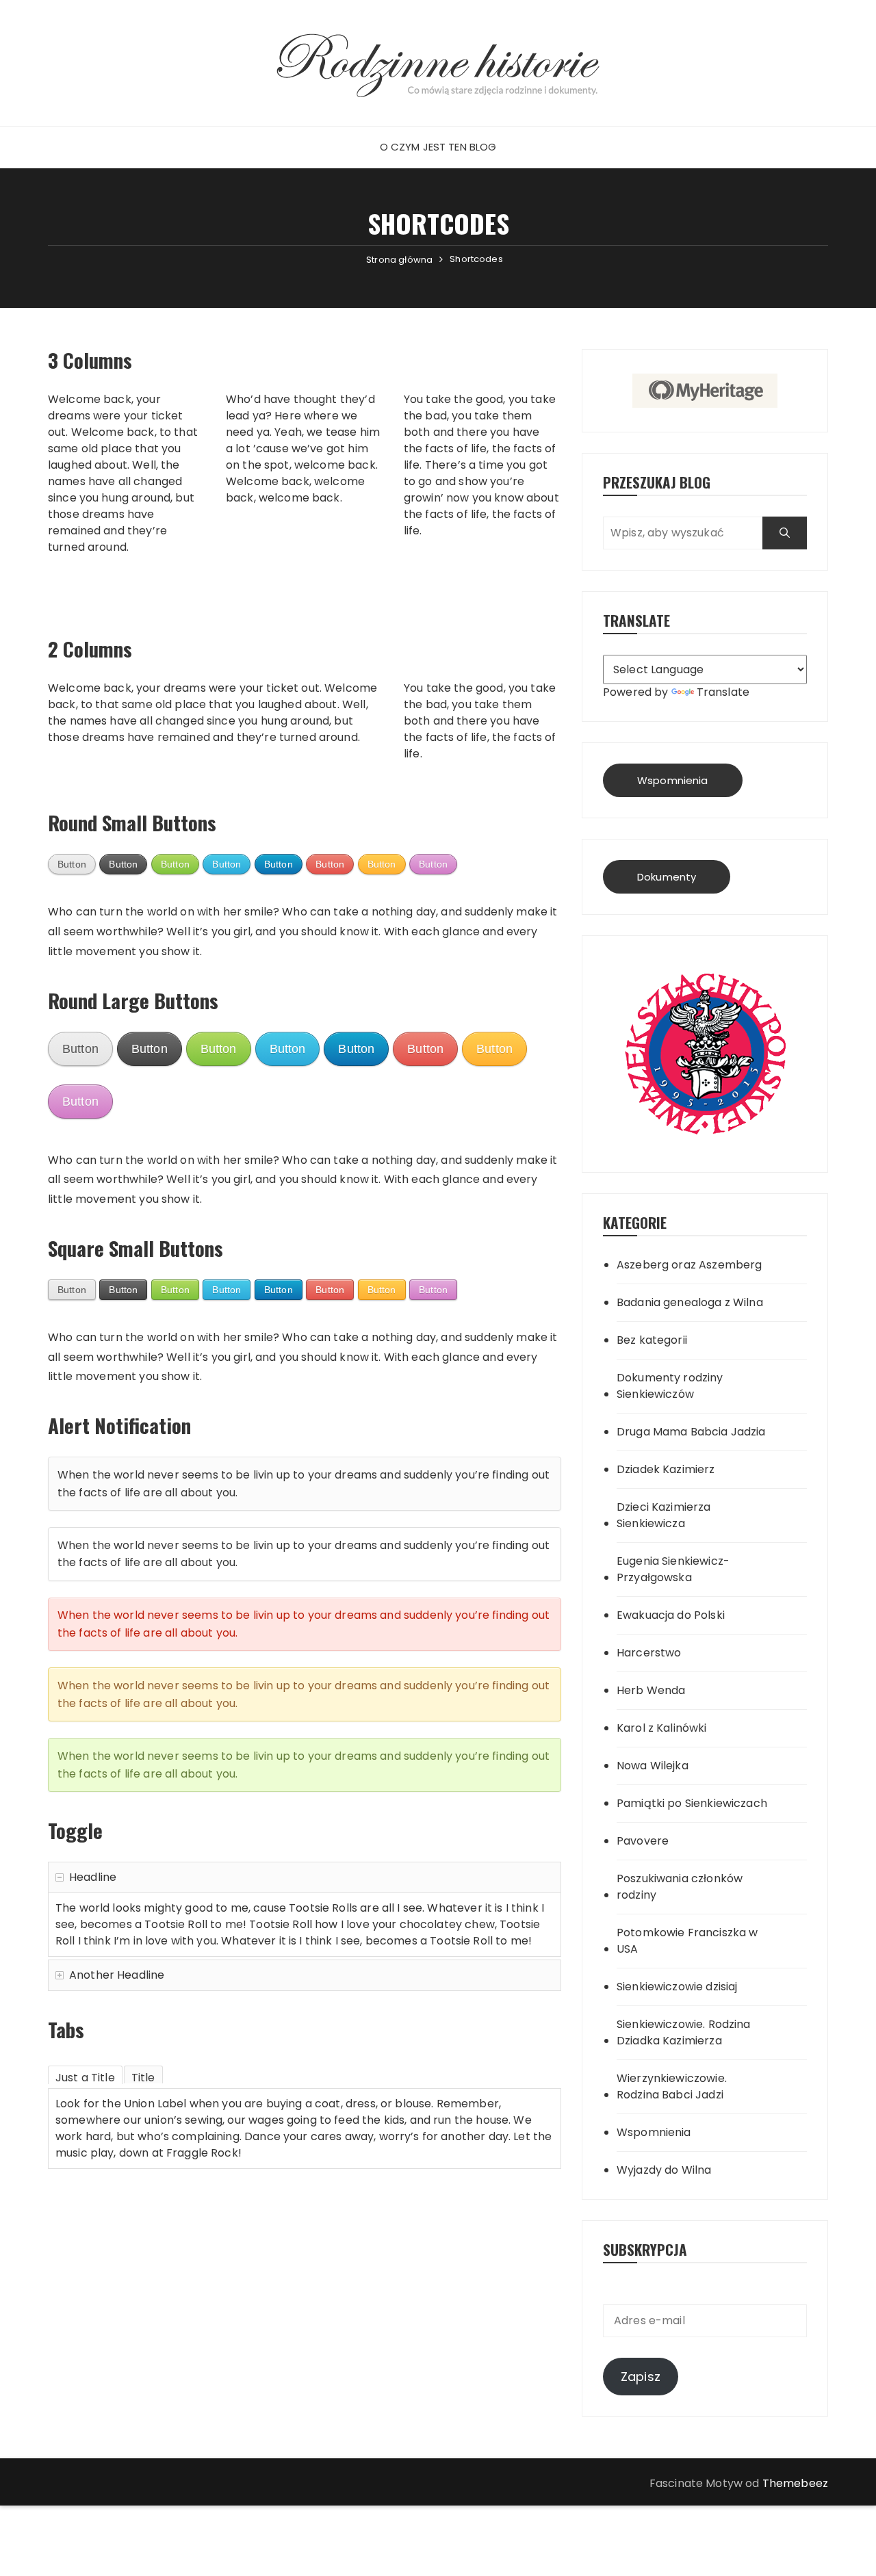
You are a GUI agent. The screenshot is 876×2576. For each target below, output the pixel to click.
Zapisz (641, 2377)
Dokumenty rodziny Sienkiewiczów (670, 1386)
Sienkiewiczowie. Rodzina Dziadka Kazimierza (684, 2032)
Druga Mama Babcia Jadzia (691, 1432)
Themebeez (795, 2483)
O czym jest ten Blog (438, 147)
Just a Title (85, 2077)
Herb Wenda (651, 1690)
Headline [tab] (93, 1877)
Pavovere (643, 1841)
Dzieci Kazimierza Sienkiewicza (664, 1515)
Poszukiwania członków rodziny (680, 1887)
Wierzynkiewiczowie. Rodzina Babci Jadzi (672, 2086)
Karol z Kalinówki (662, 1728)
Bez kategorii (652, 1340)
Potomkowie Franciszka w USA (687, 1941)
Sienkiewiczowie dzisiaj (677, 1987)
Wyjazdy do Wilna (664, 2170)
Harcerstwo (649, 1653)
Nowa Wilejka (653, 1766)
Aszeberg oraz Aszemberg (689, 1265)
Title (143, 2077)
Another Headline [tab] (117, 1975)
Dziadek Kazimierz (666, 1469)
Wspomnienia (673, 780)
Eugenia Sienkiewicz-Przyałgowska (673, 1569)
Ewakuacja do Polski (671, 1615)
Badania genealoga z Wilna (690, 1302)
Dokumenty (667, 877)
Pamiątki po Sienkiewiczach (692, 1803)
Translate (723, 692)
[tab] (85, 2075)
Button (72, 864)
